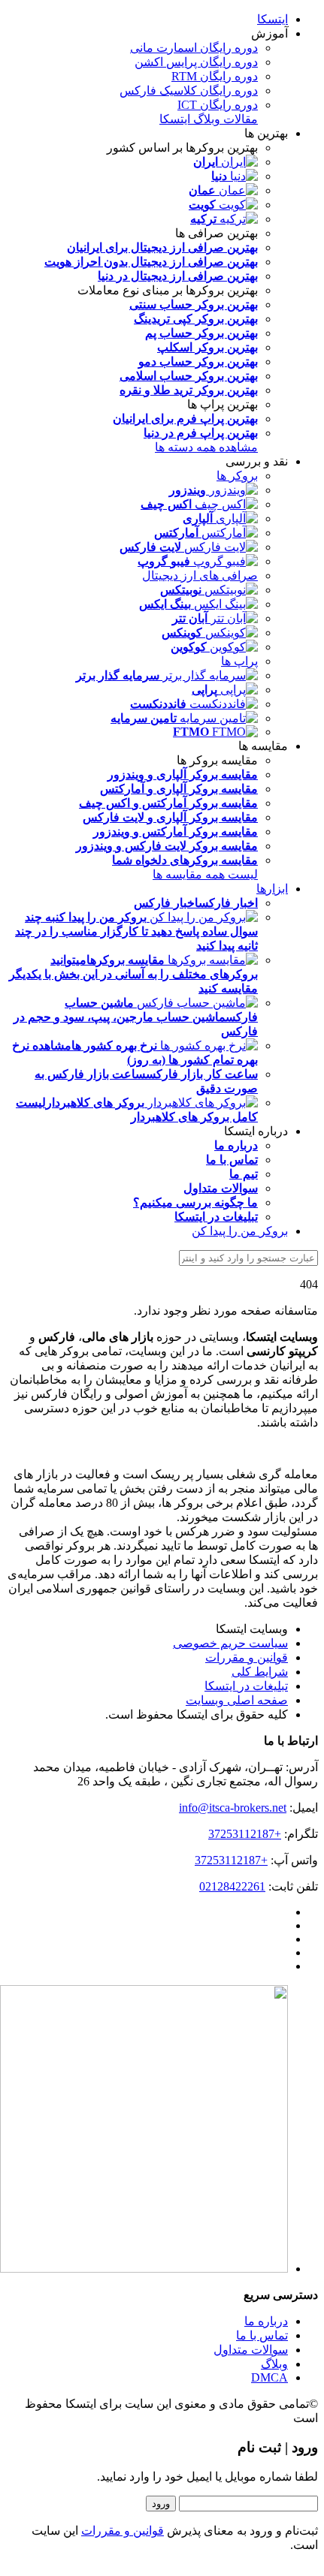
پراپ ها (239, 661)
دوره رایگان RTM (215, 76)
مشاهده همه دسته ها (206, 447)
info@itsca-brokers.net (233, 1808)
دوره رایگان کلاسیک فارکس (189, 90)
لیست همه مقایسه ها (205, 874)
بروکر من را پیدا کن (240, 1231)
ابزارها (272, 889)
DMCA (269, 2377)
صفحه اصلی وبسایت (237, 1700)
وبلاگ (274, 2364)
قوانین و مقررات (247, 1657)
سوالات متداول (251, 2350)
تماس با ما (262, 2335)
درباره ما (266, 2321)
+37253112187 (245, 1834)
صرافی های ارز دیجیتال (200, 575)
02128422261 (232, 1886)
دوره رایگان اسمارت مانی (194, 48)
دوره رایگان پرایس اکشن (196, 62)
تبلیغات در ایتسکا (246, 1686)
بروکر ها (237, 476)
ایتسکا (273, 19)
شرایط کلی (260, 1672)
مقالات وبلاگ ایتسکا (209, 119)
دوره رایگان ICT (218, 105)
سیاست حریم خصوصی (230, 1643)
